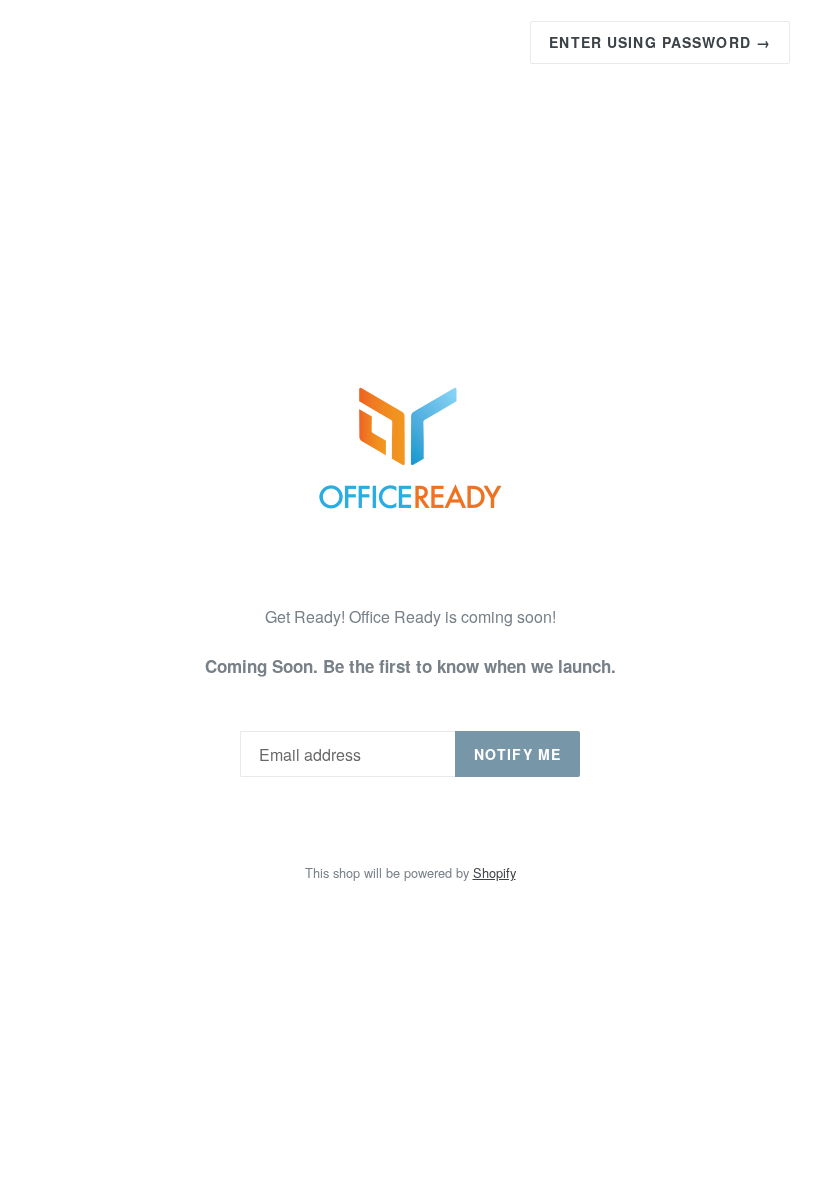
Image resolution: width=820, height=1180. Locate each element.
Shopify (494, 872)
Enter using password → (660, 42)
